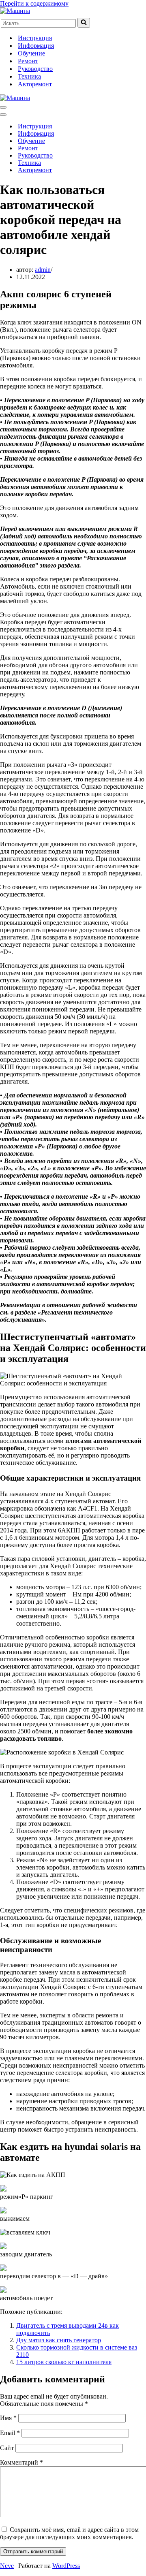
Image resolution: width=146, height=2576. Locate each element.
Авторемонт (35, 84)
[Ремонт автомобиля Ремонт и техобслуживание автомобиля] (15, 11)
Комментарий (21, 2462)
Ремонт (28, 61)
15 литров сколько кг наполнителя (64, 2362)
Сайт (7, 2448)
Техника (29, 76)
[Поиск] (84, 23)
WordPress (66, 2566)
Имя (8, 2418)
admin (43, 270)
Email (10, 2433)
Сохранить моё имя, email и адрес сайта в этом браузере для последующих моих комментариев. (69, 2533)
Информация (36, 46)
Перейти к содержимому (34, 3)
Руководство (35, 69)
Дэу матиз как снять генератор (59, 2340)
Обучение (31, 53)
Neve (7, 2566)
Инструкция (35, 38)
